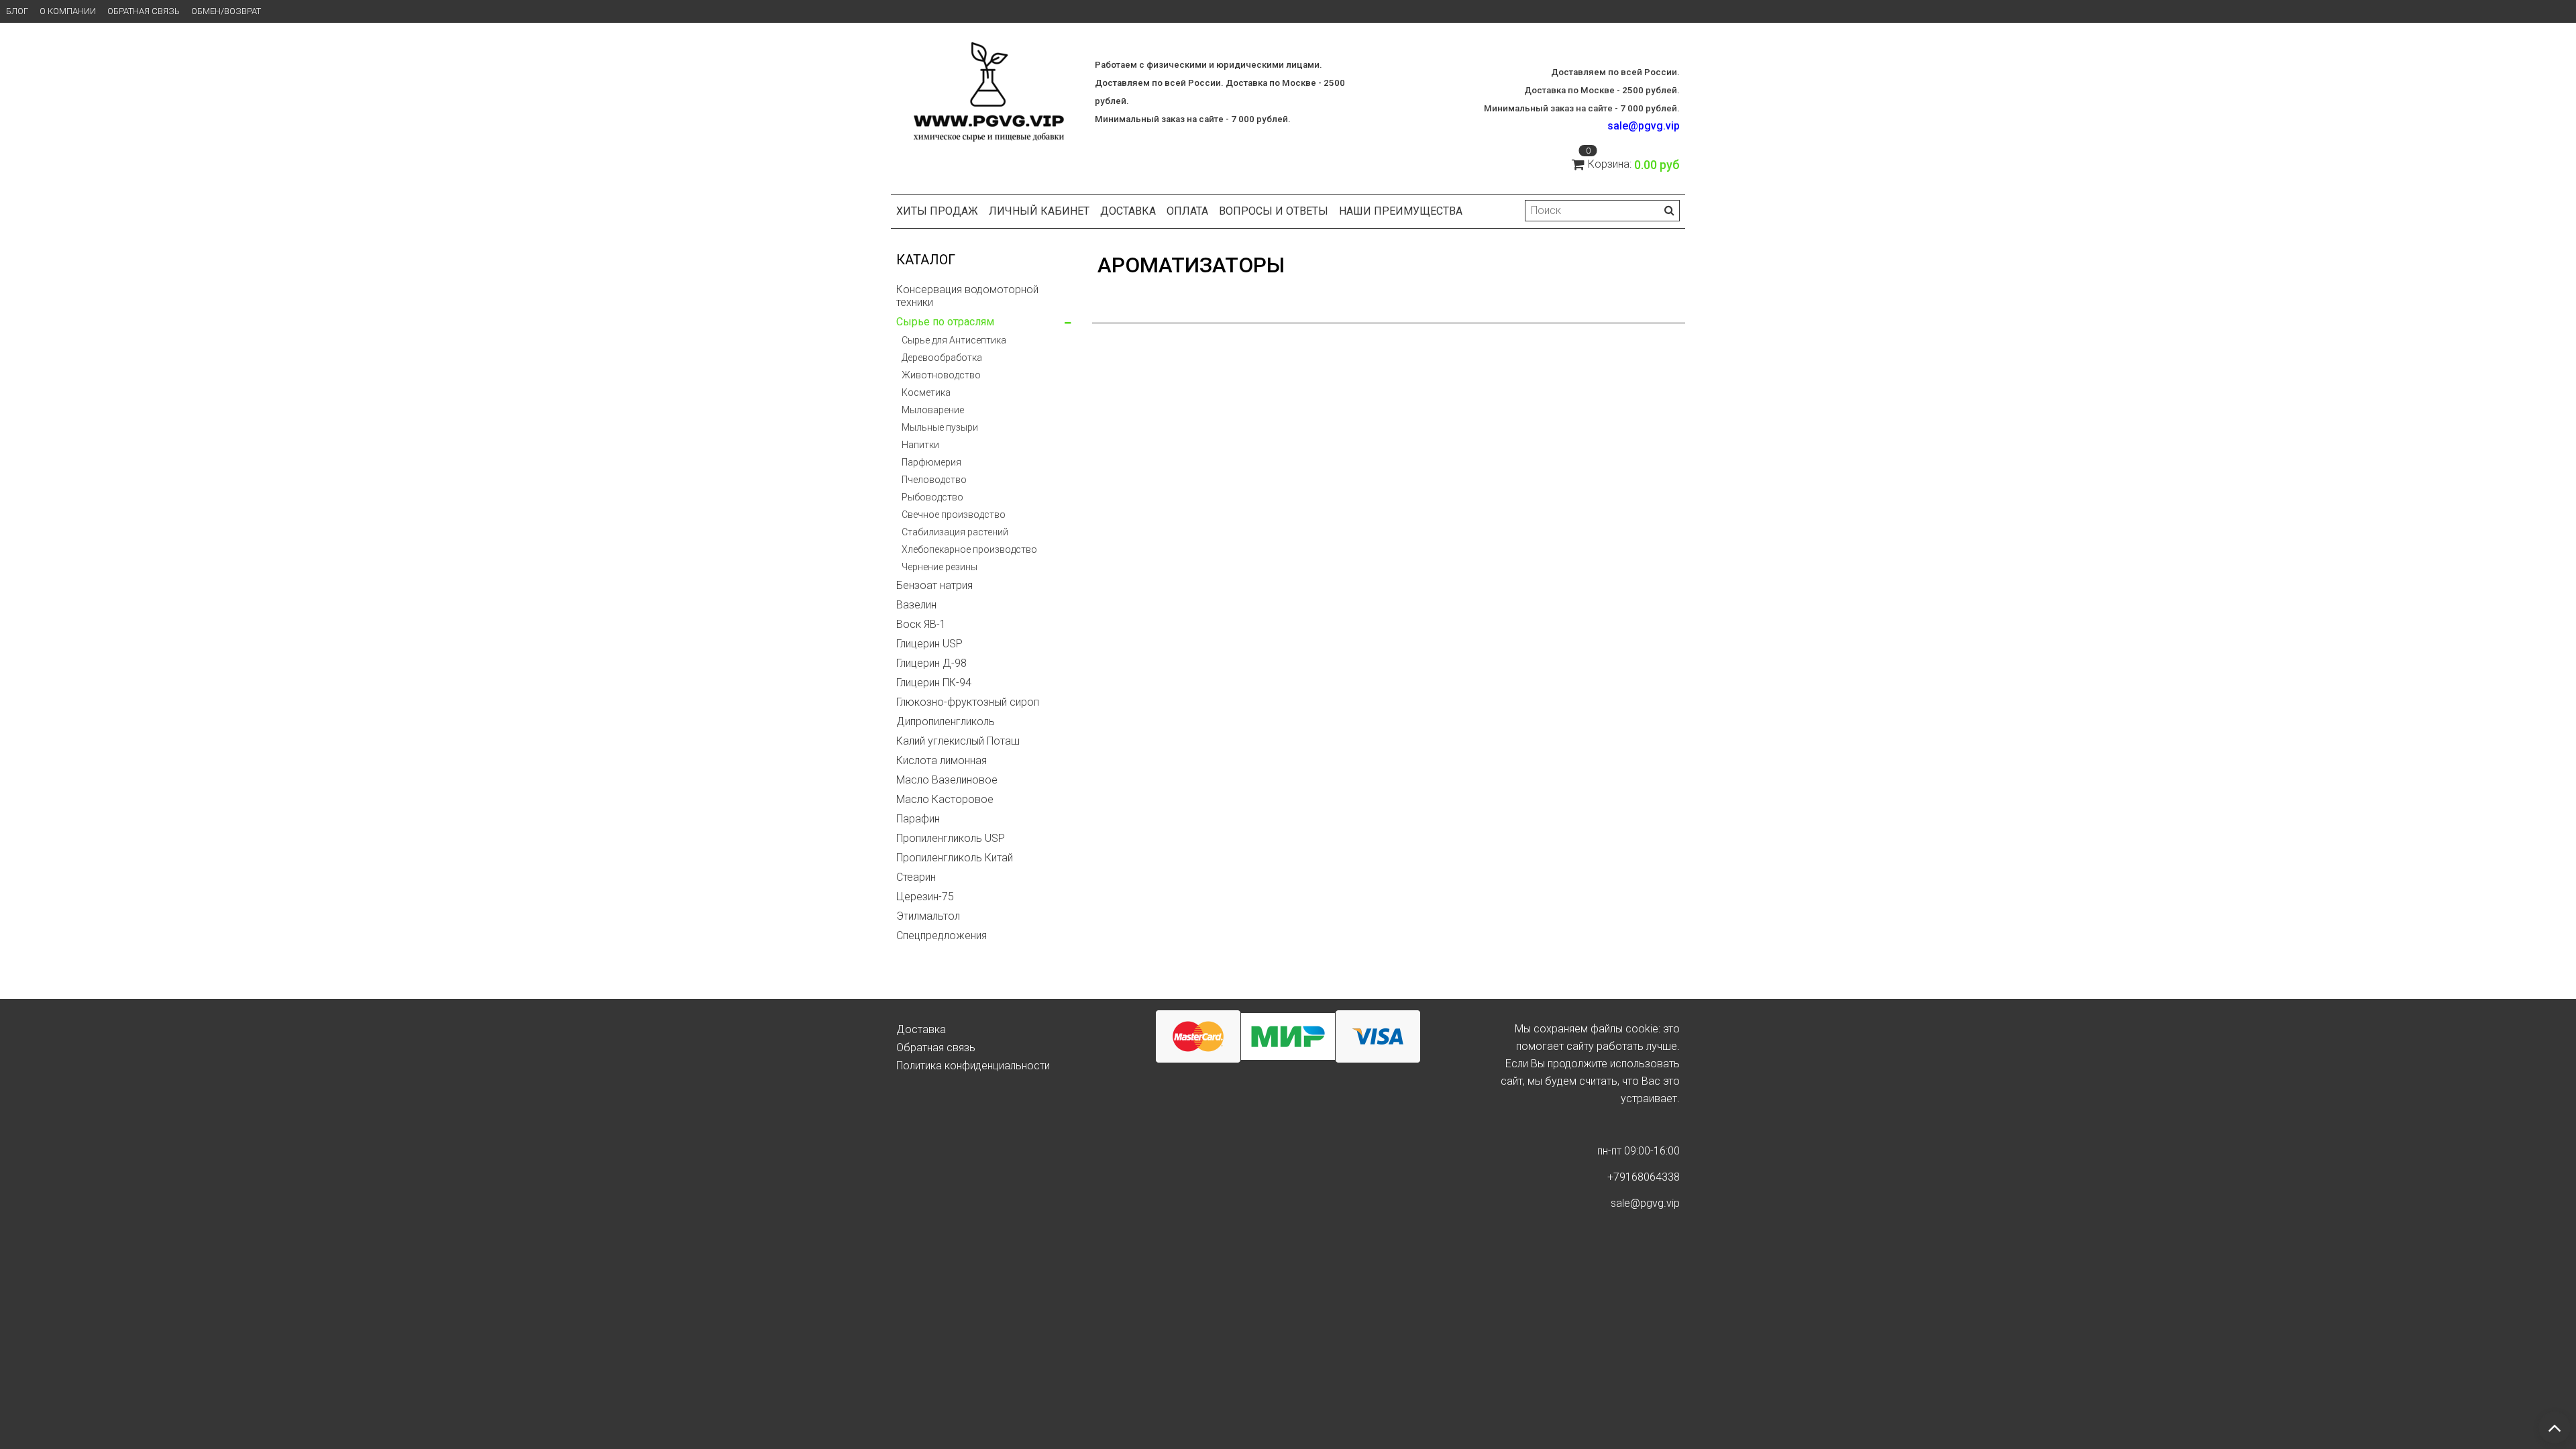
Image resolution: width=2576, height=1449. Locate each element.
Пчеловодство (934, 480)
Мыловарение (933, 410)
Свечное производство (954, 515)
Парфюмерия (931, 462)
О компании (68, 11)
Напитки (920, 445)
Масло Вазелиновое (947, 780)
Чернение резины (940, 567)
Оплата (1187, 211)
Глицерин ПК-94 (934, 683)
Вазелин (916, 605)
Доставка (1128, 211)
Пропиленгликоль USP (951, 838)
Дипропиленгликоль (946, 721)
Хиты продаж (937, 211)
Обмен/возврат (226, 11)
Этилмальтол (928, 916)
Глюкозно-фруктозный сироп (968, 702)
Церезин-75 (925, 897)
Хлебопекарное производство (969, 549)
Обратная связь (144, 11)
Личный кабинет (1039, 211)
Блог (17, 11)
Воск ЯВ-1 (921, 624)
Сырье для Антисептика (954, 340)
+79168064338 (1644, 1177)
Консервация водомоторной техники (967, 296)
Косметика (926, 392)
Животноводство (941, 375)
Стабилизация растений (955, 532)
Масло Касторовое (945, 799)
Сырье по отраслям (945, 322)
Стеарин (916, 877)
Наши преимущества (1401, 211)
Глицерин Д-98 (931, 663)
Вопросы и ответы (1274, 211)
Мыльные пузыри (940, 427)
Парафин (918, 819)
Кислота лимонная (942, 760)
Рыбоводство (932, 497)
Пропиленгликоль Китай (955, 858)
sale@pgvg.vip (1644, 126)
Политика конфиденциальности (973, 1066)
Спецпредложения (942, 935)
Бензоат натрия (934, 585)
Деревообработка (942, 358)
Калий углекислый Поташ (958, 741)
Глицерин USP (929, 644)
